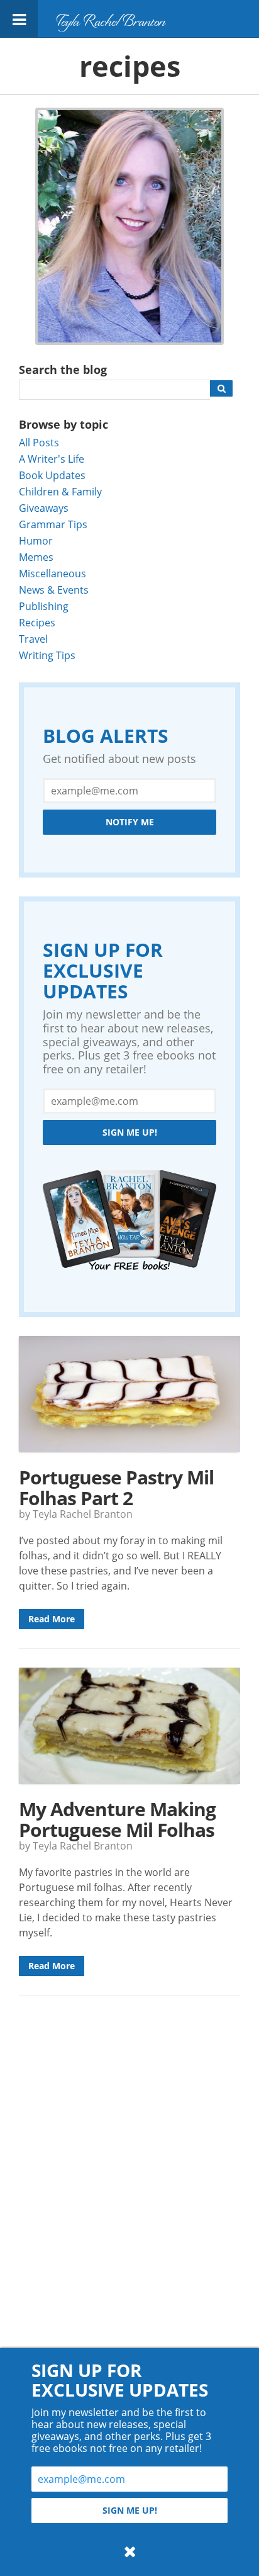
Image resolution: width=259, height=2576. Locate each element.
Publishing (44, 606)
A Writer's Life (52, 459)
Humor (36, 540)
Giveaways (44, 508)
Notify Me (130, 822)
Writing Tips (47, 655)
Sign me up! (130, 1132)
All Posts (39, 442)
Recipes (37, 622)
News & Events (54, 590)
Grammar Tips (53, 524)
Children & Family (60, 491)
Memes (36, 557)
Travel (33, 639)
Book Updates (52, 475)
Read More (52, 1619)
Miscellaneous (52, 573)
